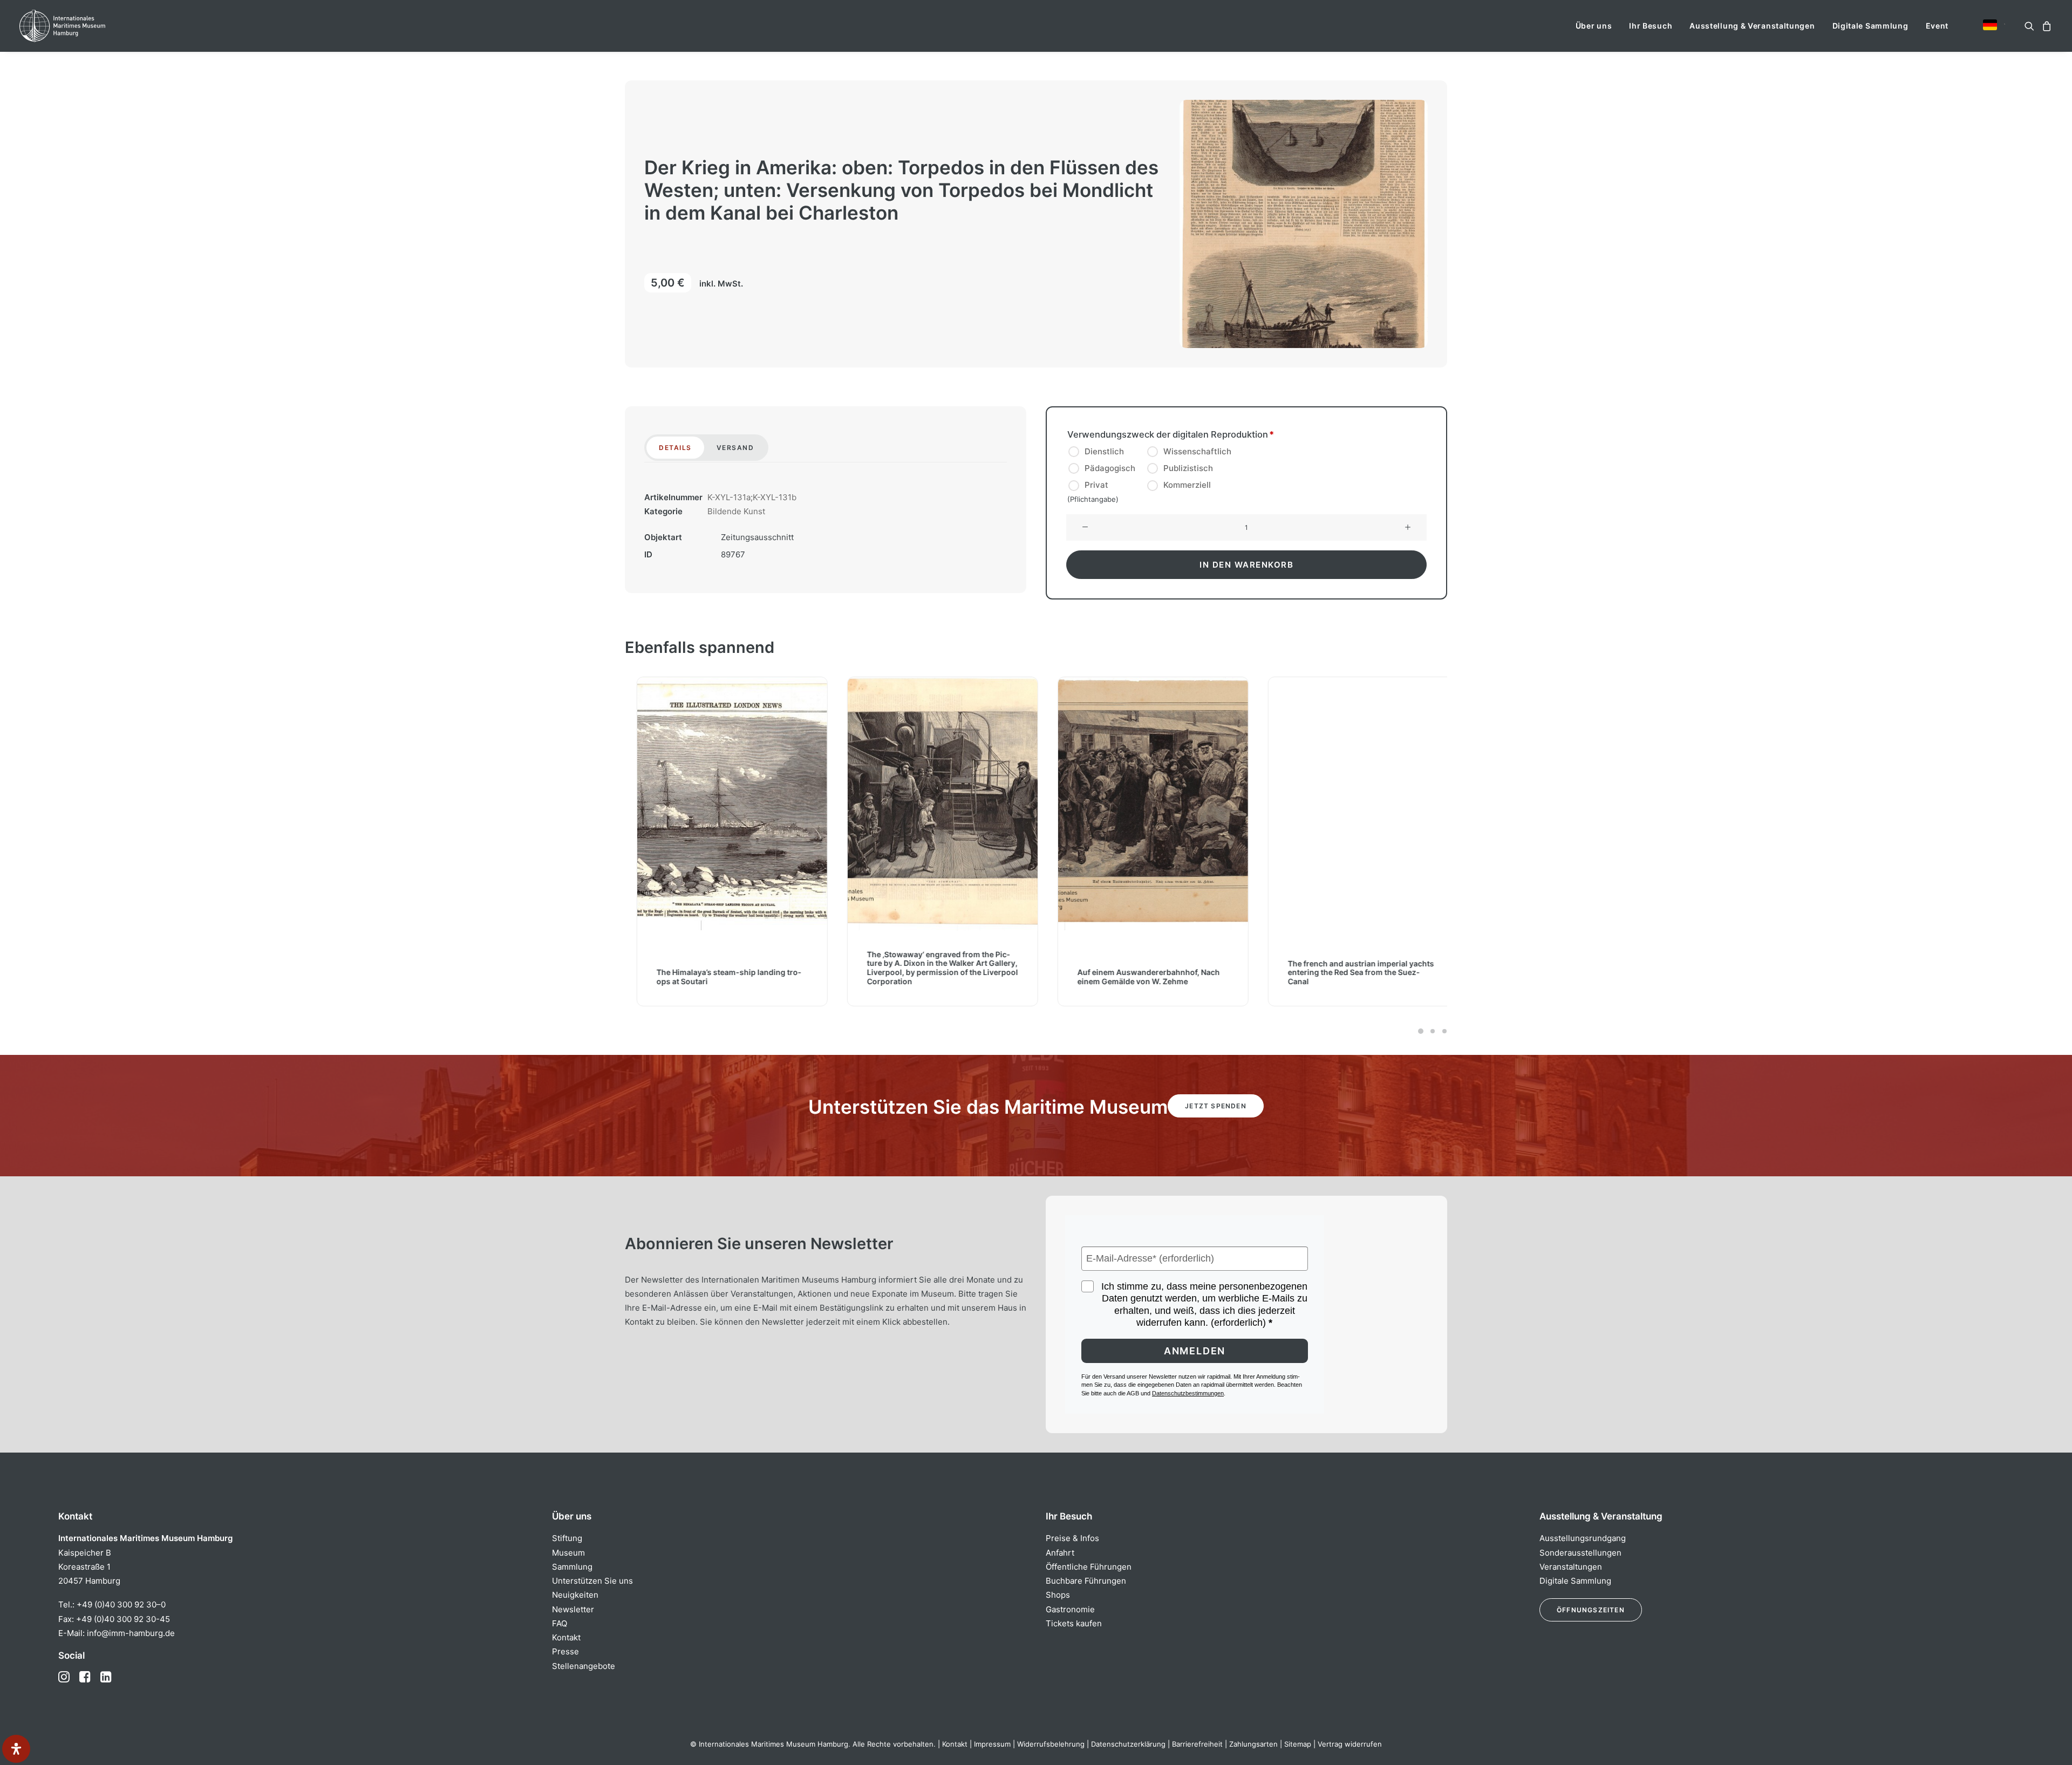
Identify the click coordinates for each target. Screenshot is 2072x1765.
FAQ (560, 1623)
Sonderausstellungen (1580, 1553)
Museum (568, 1553)
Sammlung (572, 1567)
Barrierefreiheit (1197, 1744)
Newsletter (573, 1609)
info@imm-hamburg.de (131, 1633)
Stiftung (567, 1538)
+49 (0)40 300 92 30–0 (121, 1604)
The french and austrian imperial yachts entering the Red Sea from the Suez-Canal (1349, 972)
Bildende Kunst (736, 511)
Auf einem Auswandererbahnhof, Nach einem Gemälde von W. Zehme (1137, 977)
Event (1937, 26)
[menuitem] (1594, 26)
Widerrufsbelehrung (1051, 1744)
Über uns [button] (1594, 26)
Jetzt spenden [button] (1216, 1106)
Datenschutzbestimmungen (1188, 1393)
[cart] (2045, 26)
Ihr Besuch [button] (1651, 26)
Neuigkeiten (575, 1595)
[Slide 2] (1433, 1031)
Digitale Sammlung (1870, 26)
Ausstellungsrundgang (1583, 1538)
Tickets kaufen (1074, 1623)
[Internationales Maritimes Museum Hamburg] (83, 26)
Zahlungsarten (1253, 1744)
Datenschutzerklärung (1128, 1744)
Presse (565, 1651)
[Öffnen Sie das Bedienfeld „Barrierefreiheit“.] (16, 1749)
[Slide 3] (1443, 1031)
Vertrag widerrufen (1350, 1744)
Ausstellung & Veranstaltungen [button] (1752, 26)
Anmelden (1195, 1351)
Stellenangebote (584, 1666)
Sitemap (1298, 1744)
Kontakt (566, 1637)
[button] (1990, 25)
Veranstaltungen (1571, 1567)
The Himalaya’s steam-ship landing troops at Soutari (717, 977)
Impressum (992, 1744)
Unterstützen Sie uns (592, 1581)
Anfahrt (1060, 1553)
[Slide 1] (1421, 1031)
